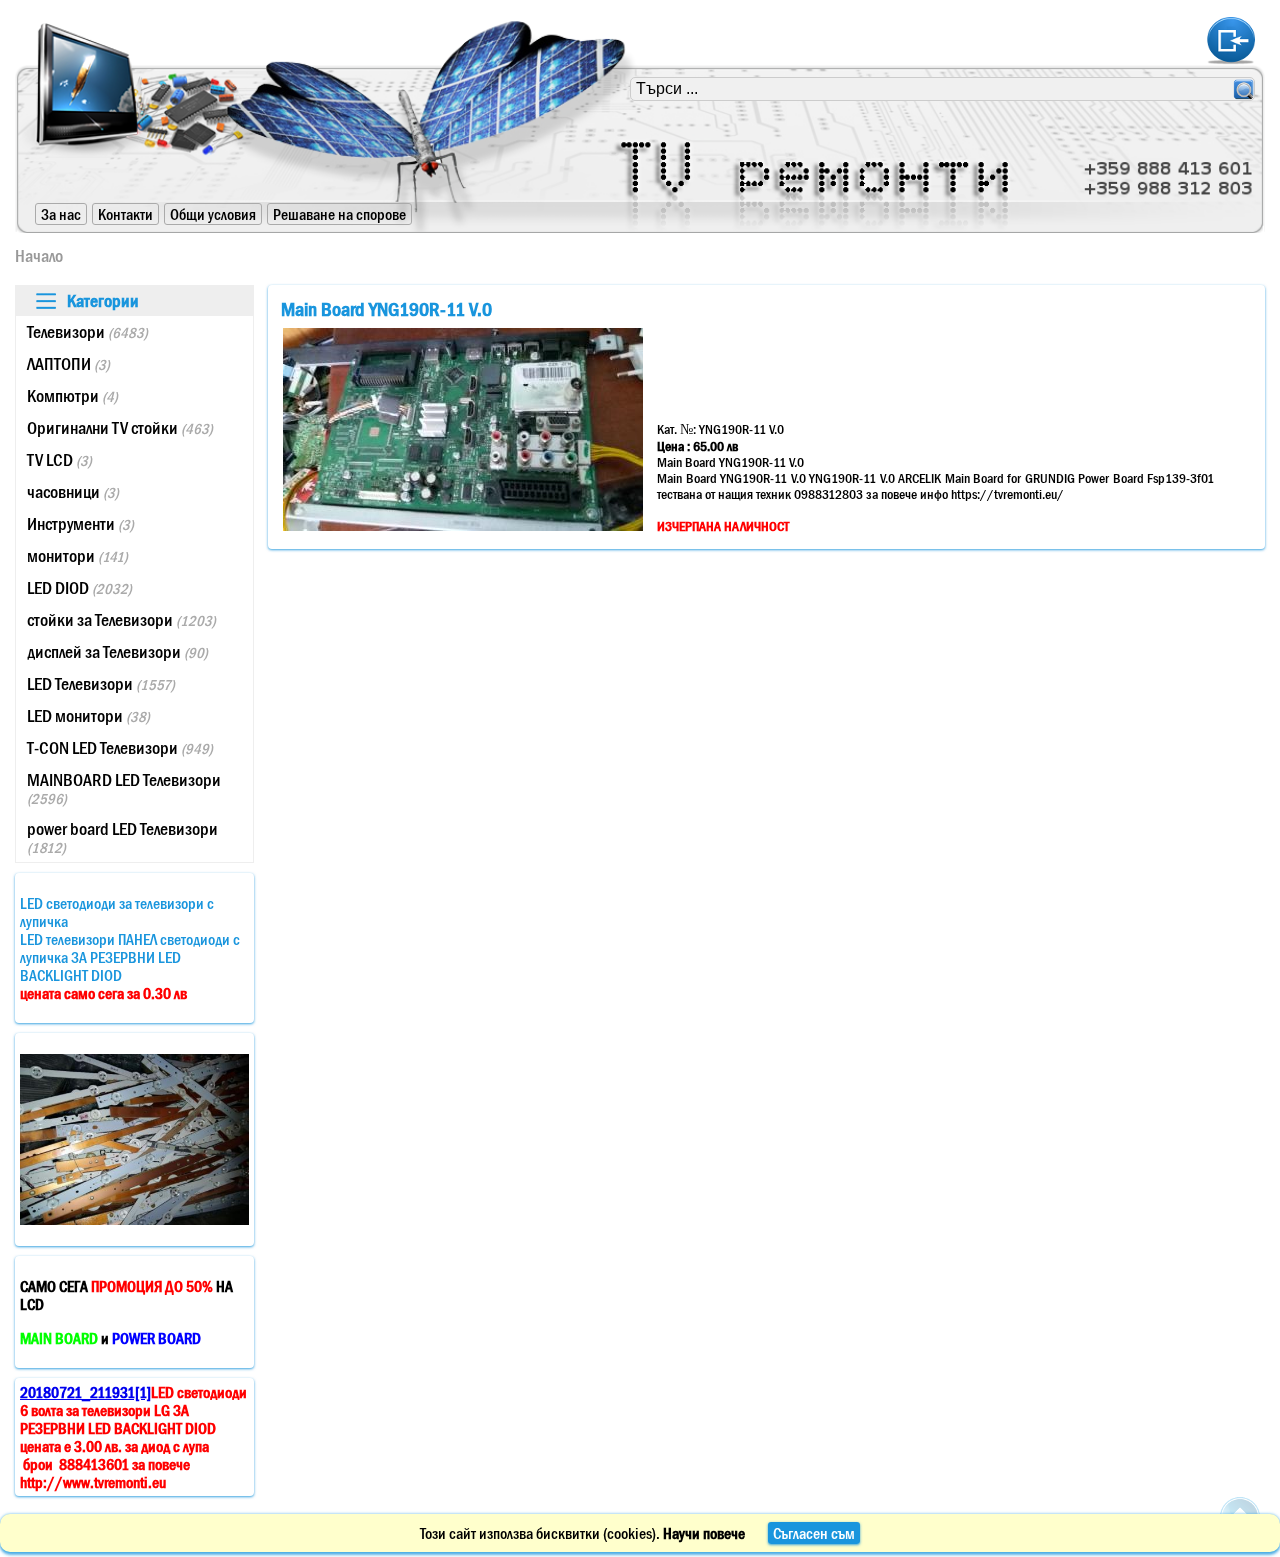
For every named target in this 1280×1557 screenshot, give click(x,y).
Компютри (72, 396)
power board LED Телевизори (122, 837)
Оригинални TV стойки (120, 428)
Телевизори (87, 332)
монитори (77, 556)
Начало (39, 256)
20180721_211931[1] (85, 1392)
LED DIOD (79, 588)
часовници (73, 492)
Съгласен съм (814, 1533)
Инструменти (80, 524)
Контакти (125, 214)
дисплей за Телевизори (117, 652)
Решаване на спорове (339, 214)
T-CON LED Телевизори (120, 748)
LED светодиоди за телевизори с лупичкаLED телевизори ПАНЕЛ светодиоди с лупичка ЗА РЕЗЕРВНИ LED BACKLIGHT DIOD (130, 948)
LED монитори (88, 716)
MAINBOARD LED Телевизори (124, 788)
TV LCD (59, 460)
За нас (61, 214)
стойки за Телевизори (121, 620)
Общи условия (213, 214)
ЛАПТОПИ (68, 364)
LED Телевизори (101, 684)
